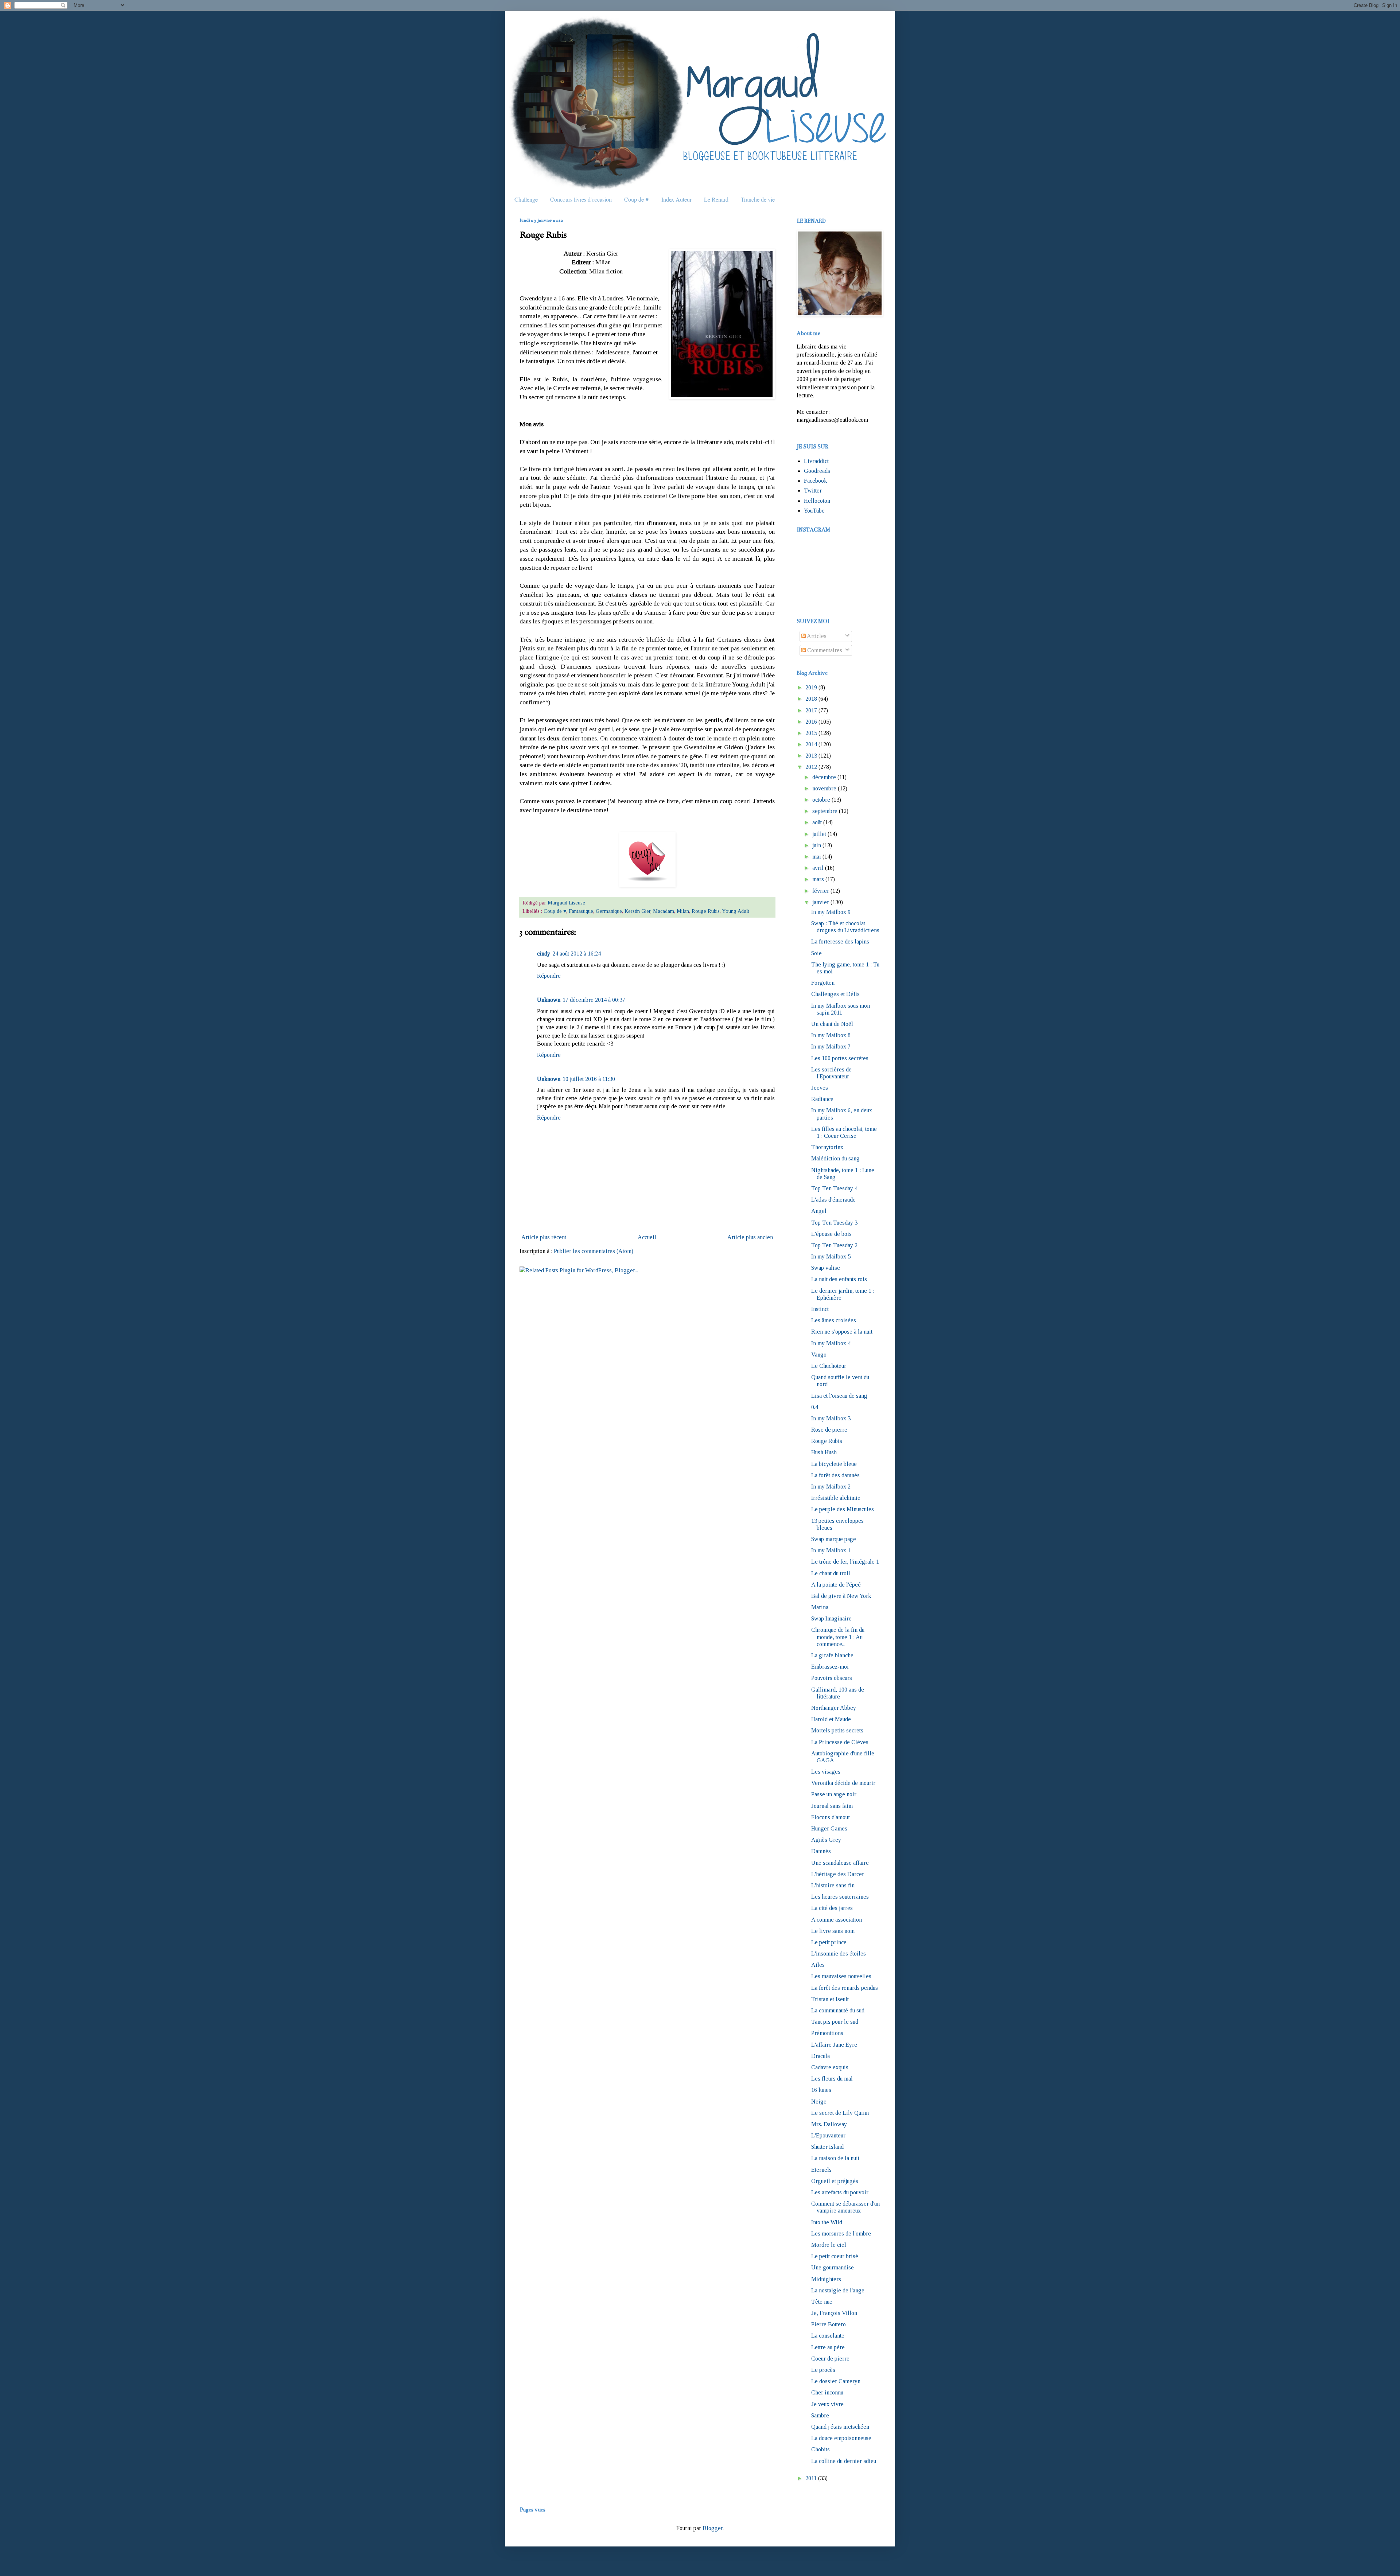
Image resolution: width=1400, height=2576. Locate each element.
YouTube (814, 511)
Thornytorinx (827, 1147)
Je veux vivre (827, 2404)
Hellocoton (817, 501)
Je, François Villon (834, 2313)
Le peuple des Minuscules (843, 1509)
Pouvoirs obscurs (832, 1678)
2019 (811, 687)
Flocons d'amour (831, 1817)
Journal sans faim (832, 1806)
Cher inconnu (827, 2392)
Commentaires (824, 650)
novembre (824, 788)
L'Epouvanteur (828, 2135)
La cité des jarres (832, 1908)
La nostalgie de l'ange (838, 2290)
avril (818, 868)
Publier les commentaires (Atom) (594, 1251)
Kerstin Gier (637, 911)
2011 (811, 2478)
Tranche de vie (758, 199)
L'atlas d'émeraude (833, 1200)
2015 (811, 733)
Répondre (549, 976)
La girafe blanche (832, 1655)
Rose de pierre (829, 1430)
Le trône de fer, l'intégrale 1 (845, 1562)
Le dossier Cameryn (836, 2381)
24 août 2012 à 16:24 (577, 954)
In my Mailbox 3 (831, 1418)
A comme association (837, 1920)
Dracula (820, 2056)
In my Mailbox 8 (831, 1035)
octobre (821, 800)
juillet (819, 834)
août (817, 822)
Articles (816, 636)
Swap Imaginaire (831, 1618)
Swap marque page (834, 1539)
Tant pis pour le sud (835, 2022)
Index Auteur (676, 199)
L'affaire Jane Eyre (834, 2045)
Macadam (664, 911)
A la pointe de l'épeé (836, 1585)
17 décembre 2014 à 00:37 (594, 1000)
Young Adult (736, 911)
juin (817, 845)
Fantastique (581, 911)
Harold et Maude (831, 1719)
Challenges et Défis (835, 994)
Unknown (549, 1000)
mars (818, 879)
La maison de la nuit (835, 2158)
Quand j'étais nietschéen (840, 2427)
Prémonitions (827, 2033)
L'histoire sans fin (833, 1885)
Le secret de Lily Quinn (840, 2113)
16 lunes (821, 2090)
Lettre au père (828, 2347)
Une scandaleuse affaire (840, 1863)
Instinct (820, 1309)
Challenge (526, 199)
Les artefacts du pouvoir (840, 2192)
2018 (811, 699)
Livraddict (816, 461)
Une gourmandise (833, 2267)
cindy (544, 954)
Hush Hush (824, 1452)
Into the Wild (827, 2222)
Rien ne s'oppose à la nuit (842, 1332)
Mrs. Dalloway (829, 2124)
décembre (824, 777)
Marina (820, 1607)
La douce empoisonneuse (841, 2438)
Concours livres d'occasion (581, 199)
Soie (816, 953)
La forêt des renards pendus (845, 1988)
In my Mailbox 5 (831, 1256)
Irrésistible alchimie (836, 1498)
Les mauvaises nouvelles (841, 1976)
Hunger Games (829, 1828)
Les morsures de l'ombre (841, 2233)
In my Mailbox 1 (831, 1550)
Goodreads (817, 471)
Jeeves (820, 1088)
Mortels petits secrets (837, 1730)
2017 (811, 710)
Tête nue (822, 2302)
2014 (811, 744)
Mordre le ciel (829, 2245)
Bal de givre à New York (841, 1596)
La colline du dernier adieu (844, 2461)
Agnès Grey (826, 1840)
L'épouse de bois (831, 1234)
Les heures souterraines (840, 1897)
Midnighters (826, 2279)
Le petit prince (829, 1942)
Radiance (822, 1099)
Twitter (813, 491)
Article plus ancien (750, 1237)
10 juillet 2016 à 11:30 (589, 1079)
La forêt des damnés (835, 1475)
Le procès (823, 2370)
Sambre (820, 2415)
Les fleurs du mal (832, 2079)
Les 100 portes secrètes (840, 1058)
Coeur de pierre (830, 2359)
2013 (811, 756)
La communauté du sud (838, 2010)
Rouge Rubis (706, 911)
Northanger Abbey (834, 1708)
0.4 (815, 1407)
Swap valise (826, 1268)
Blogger (713, 2528)
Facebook (815, 481)
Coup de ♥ (637, 199)
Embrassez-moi (830, 1667)
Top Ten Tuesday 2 (834, 1245)
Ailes (818, 1965)
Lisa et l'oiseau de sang (839, 1396)
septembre (825, 811)
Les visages (826, 1772)
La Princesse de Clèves (840, 1742)
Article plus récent (544, 1237)
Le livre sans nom (833, 1931)
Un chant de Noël (832, 1024)
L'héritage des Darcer (838, 1874)
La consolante (828, 2336)
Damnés (821, 1851)
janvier (821, 902)
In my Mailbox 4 (831, 1343)
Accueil (647, 1237)
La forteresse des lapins (840, 941)
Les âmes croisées (834, 1320)
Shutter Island (827, 2147)
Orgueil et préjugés (835, 2181)
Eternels (821, 2170)
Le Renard (716, 199)
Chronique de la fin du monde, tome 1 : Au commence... (838, 1637)
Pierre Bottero (829, 2324)
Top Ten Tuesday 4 (834, 1188)
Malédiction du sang (835, 1158)
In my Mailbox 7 (831, 1046)
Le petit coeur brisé (835, 2256)
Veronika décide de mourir (843, 1783)
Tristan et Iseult (830, 1999)
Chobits (820, 2449)
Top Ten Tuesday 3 (834, 1223)
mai (817, 857)
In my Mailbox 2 (831, 1487)
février (821, 891)
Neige (819, 2102)
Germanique (609, 911)
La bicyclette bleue (834, 1464)
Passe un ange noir (834, 1794)
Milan (683, 911)
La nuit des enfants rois (839, 1279)
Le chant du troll (831, 1573)
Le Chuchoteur (829, 1366)
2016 (811, 722)
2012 (811, 767)
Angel (819, 1211)
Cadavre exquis (830, 2067)
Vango (819, 1355)
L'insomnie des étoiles (839, 1954)
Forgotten (823, 983)
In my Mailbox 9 (831, 912)
